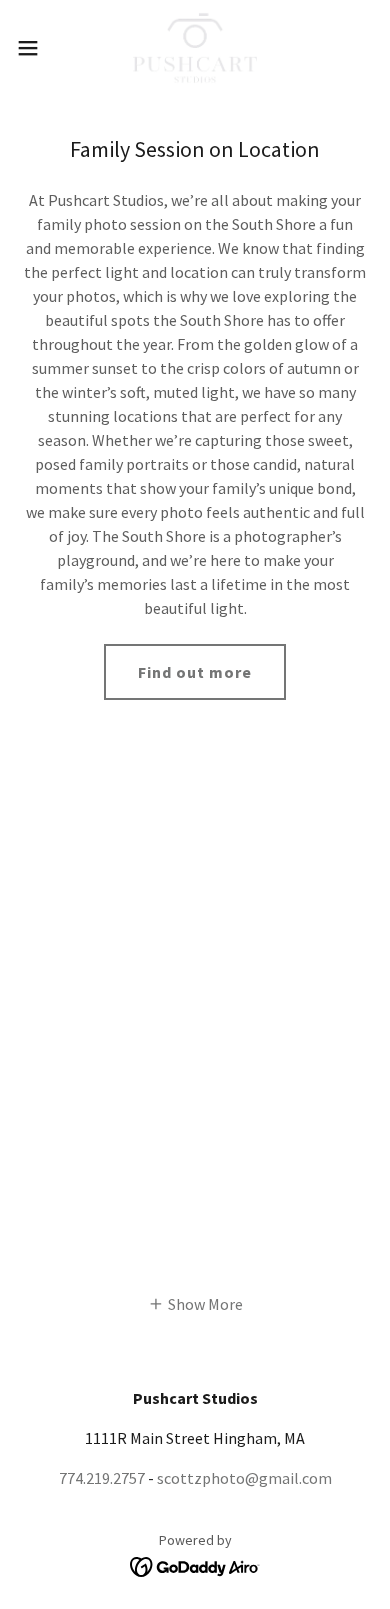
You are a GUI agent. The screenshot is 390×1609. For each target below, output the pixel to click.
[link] (195, 48)
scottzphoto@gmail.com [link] (244, 1478)
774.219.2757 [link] (102, 1478)
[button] (36, 48)
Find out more (195, 672)
